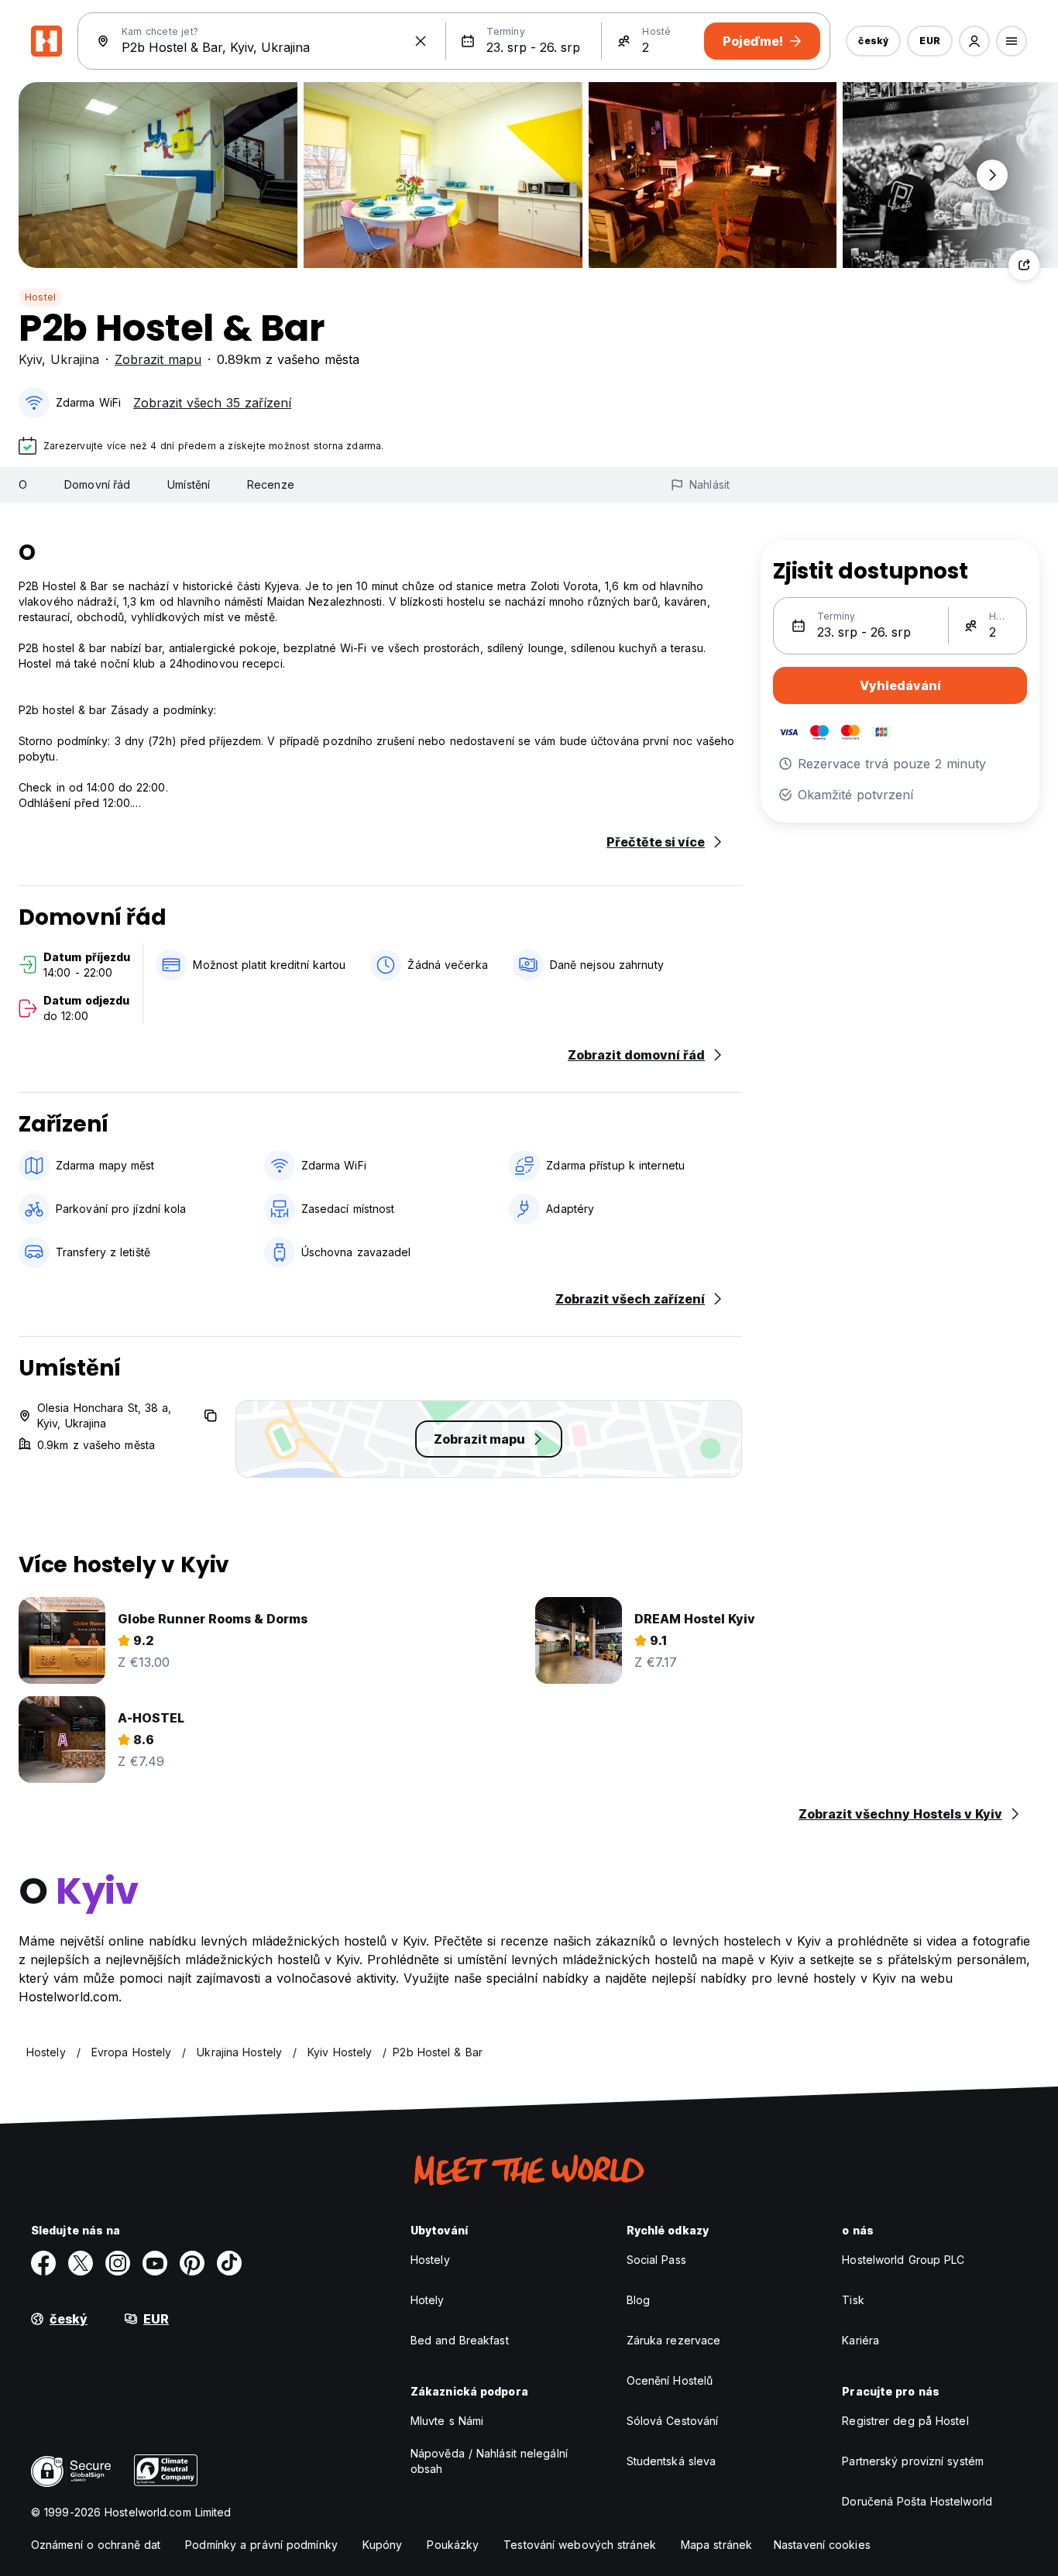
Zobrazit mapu (158, 359)
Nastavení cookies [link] (822, 2545)
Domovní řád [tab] (97, 484)
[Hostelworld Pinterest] (192, 2263)
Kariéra (860, 2340)
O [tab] (23, 484)
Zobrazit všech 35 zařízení (212, 403)
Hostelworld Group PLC (903, 2260)
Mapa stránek (716, 2545)
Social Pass (656, 2260)
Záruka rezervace (674, 2340)
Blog (638, 2300)
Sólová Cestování (673, 2421)
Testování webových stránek (580, 2545)
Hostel (40, 297)
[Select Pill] (974, 41)
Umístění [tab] (189, 484)
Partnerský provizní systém (913, 2461)
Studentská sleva (672, 2461)
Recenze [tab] (271, 484)
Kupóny (383, 2545)
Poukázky (453, 2545)
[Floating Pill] (992, 175)
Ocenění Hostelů (670, 2380)
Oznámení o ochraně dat (96, 2545)
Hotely (428, 2300)
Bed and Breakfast (460, 2340)
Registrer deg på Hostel (905, 2421)
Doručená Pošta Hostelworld (917, 2501)
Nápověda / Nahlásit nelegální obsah (489, 2461)
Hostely (430, 2260)
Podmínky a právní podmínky (261, 2545)
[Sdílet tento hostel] (1024, 265)
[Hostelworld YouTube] (155, 2263)
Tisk (853, 2300)
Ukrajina (75, 359)
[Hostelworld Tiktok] (229, 2263)
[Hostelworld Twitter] (81, 2263)
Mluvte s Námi (447, 2421)
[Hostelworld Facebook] (43, 2263)
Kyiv (30, 359)
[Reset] (421, 41)
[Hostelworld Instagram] (118, 2263)
